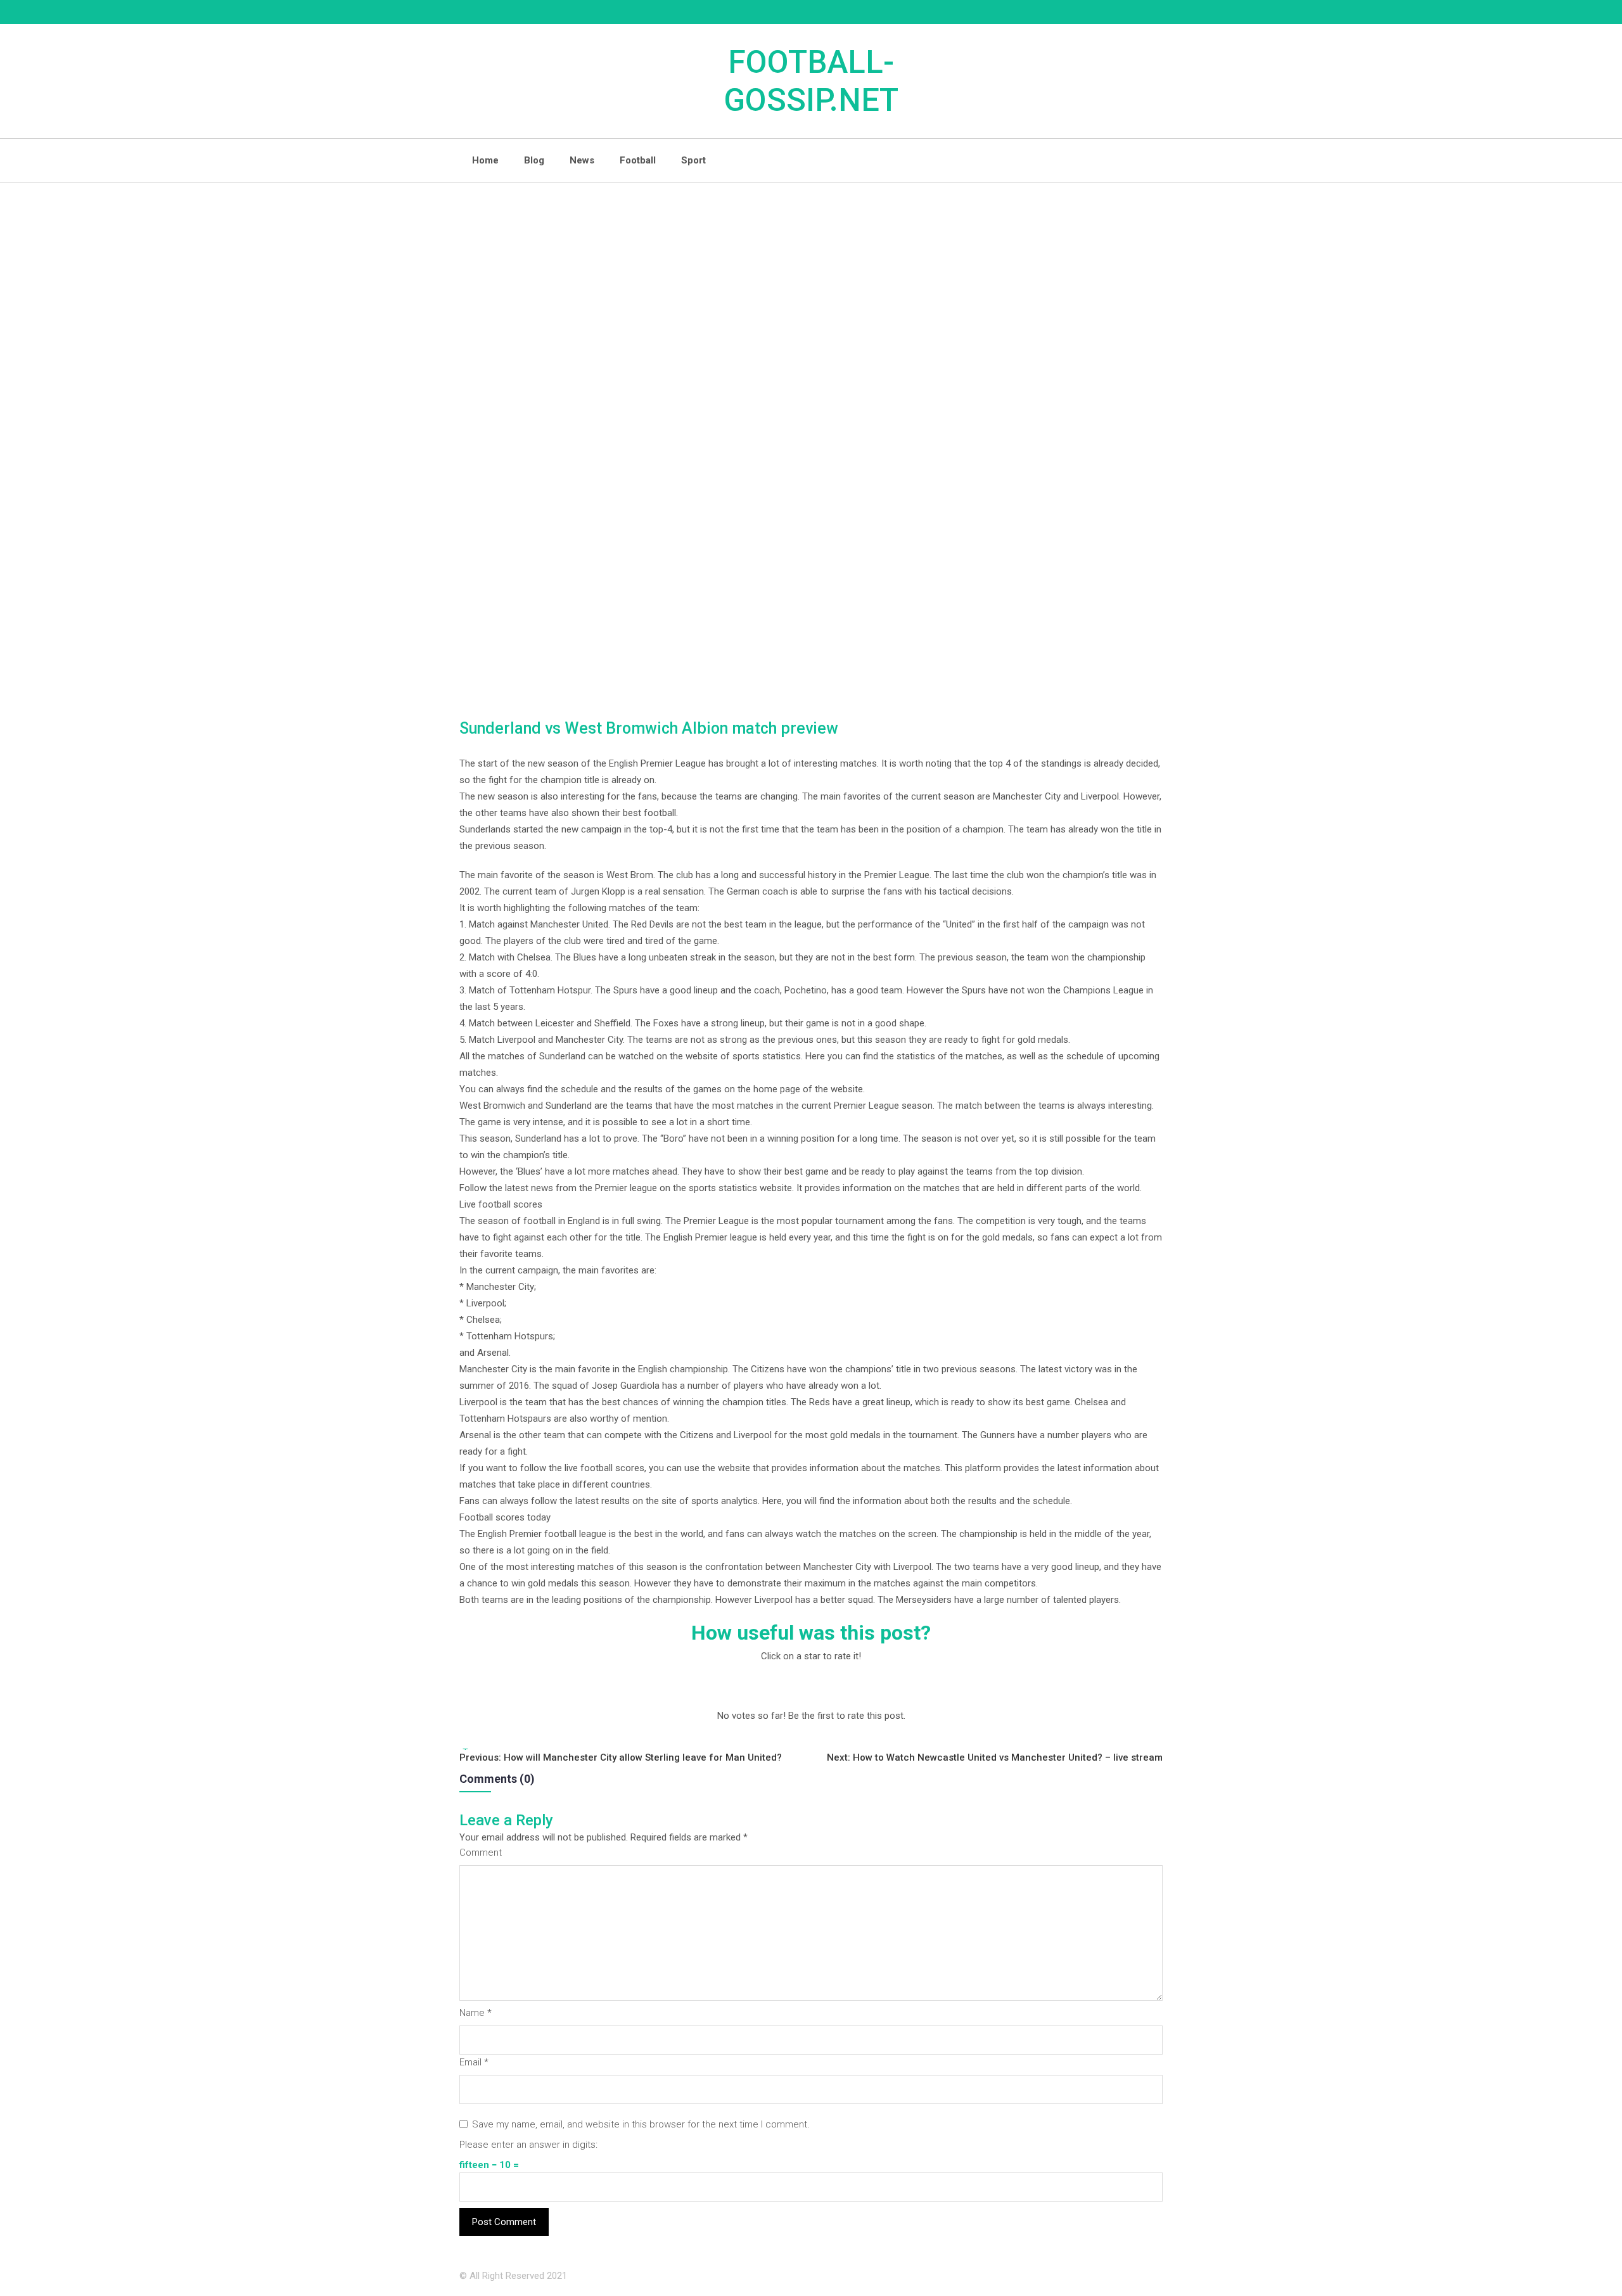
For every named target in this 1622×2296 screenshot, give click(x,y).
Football (638, 160)
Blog (534, 160)
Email (474, 2062)
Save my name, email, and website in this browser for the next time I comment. (641, 2124)
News (582, 160)
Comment (481, 1853)
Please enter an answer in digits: (528, 2145)
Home (485, 160)
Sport (693, 160)
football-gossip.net (811, 81)
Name (476, 2013)
